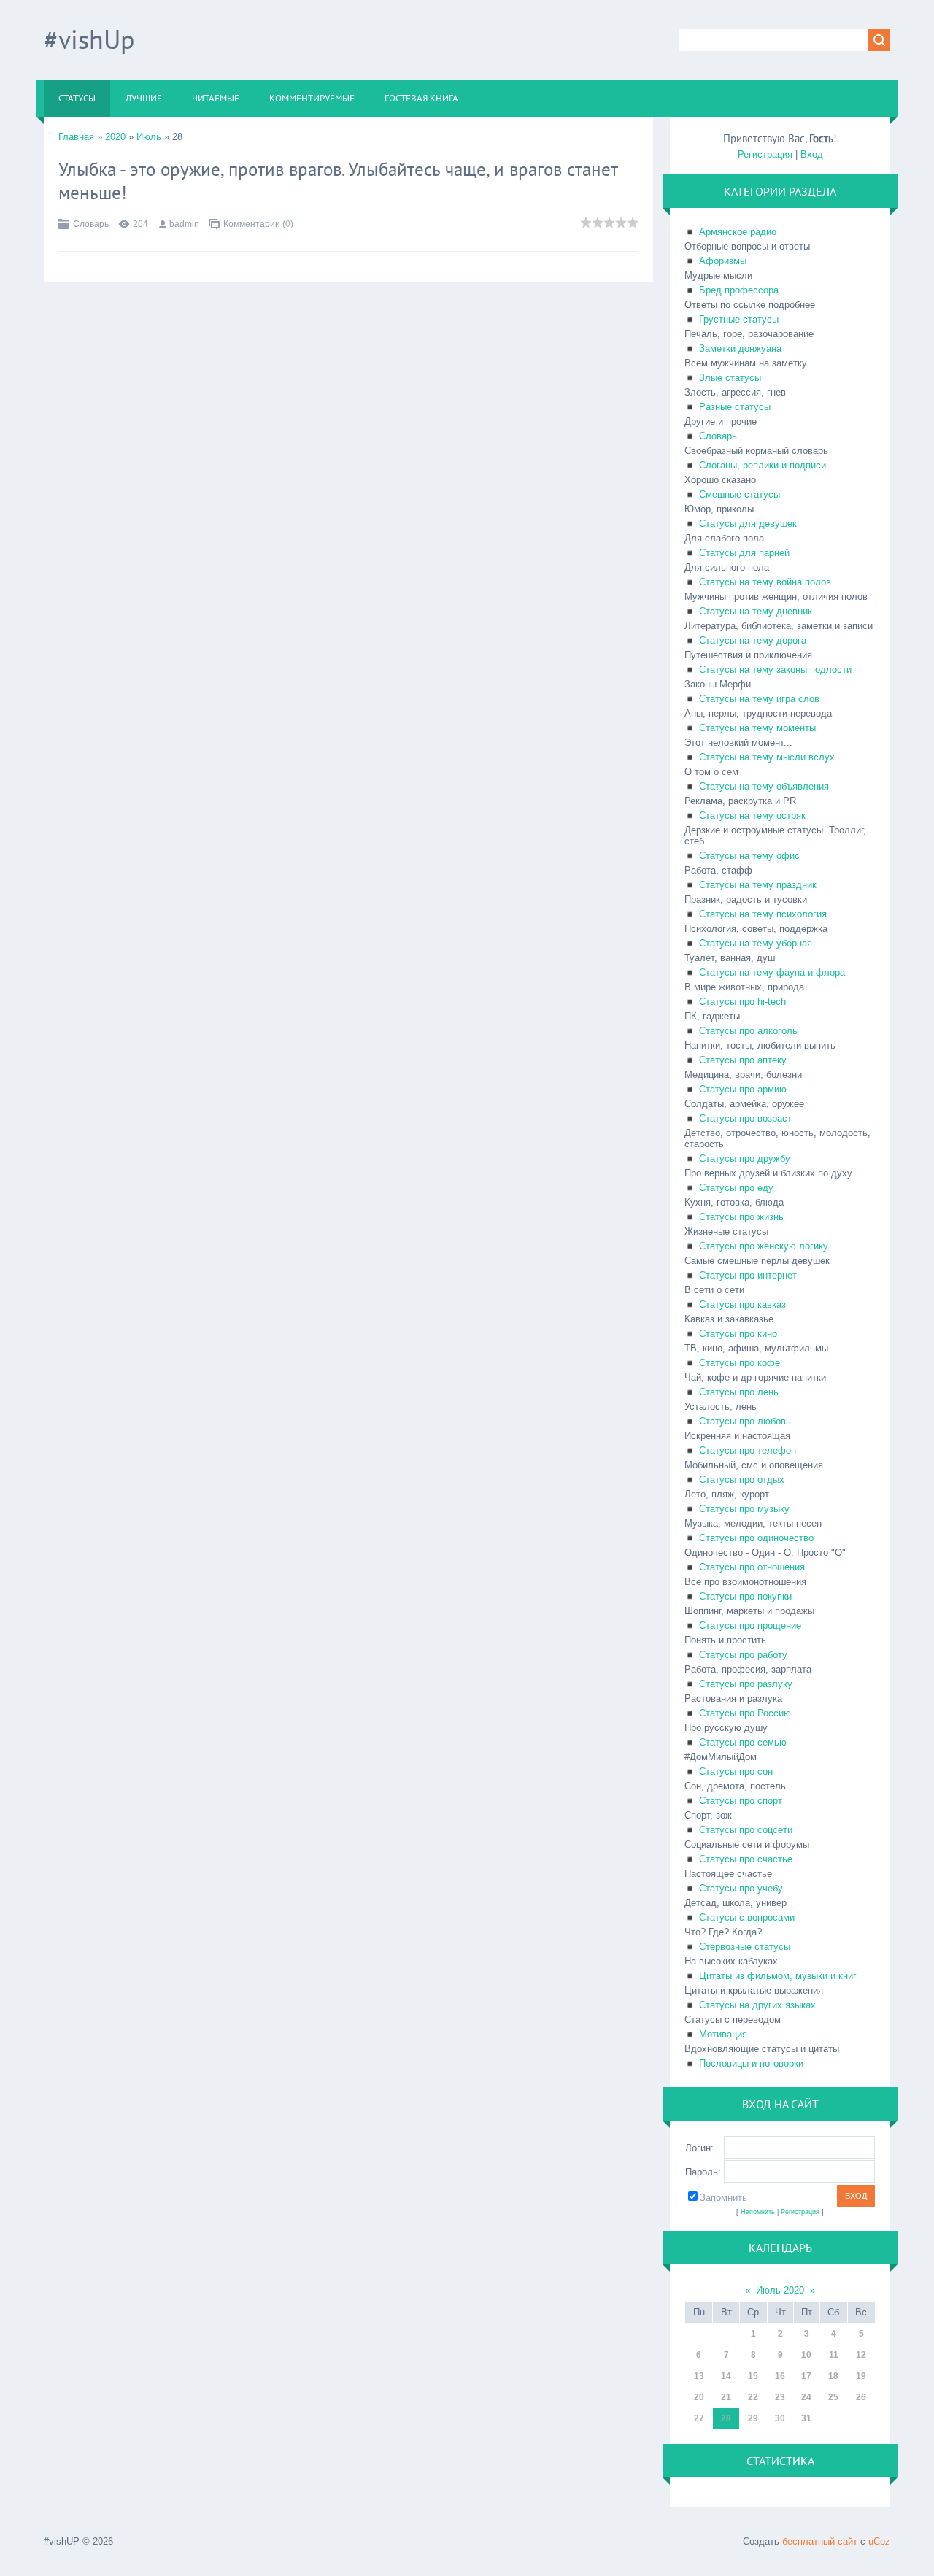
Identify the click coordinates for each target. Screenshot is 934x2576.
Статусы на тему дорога (753, 640)
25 (833, 2397)
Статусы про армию (743, 1089)
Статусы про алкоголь (748, 1031)
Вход (812, 154)
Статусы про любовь (745, 1421)
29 (753, 2418)
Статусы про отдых (742, 1480)
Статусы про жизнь (741, 1217)
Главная (76, 137)
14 (726, 2376)
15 (753, 2376)
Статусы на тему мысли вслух (767, 757)
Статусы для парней (744, 553)
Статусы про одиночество (756, 1538)
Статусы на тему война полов (765, 582)
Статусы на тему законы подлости (775, 670)
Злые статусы (730, 378)
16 (780, 2376)
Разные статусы (735, 407)
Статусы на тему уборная (756, 943)
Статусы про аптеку (743, 1060)
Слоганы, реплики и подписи (763, 465)
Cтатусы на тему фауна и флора (772, 972)
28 (726, 2418)
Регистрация (765, 154)
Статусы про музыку (744, 1509)
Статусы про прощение (750, 1626)
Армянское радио (738, 232)
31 (806, 2418)
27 (699, 2418)
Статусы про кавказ (742, 1304)
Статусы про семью (743, 1742)
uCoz (879, 2541)
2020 (115, 137)
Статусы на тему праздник (758, 885)
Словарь (91, 224)
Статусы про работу (743, 1655)
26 (861, 2397)
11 (834, 2355)
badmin (184, 224)
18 (833, 2376)
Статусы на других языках (757, 2005)
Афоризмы (723, 261)
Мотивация (723, 2034)
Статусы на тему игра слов (759, 699)
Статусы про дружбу (745, 1158)
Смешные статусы (740, 494)
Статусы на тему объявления (764, 786)
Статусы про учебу (741, 1888)
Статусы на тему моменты (757, 728)
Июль (149, 137)
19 (861, 2376)
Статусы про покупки (745, 1596)
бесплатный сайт (820, 2541)
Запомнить (723, 2198)
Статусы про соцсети (746, 1830)
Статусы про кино (738, 1334)
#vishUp (89, 39)
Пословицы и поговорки (751, 2063)
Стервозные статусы (745, 1947)
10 (806, 2355)
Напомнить (758, 2212)
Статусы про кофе (740, 1363)
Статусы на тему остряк (752, 815)
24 (806, 2397)
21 (726, 2397)
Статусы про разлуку (746, 1684)
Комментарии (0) (258, 224)
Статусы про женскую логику (764, 1246)
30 (780, 2418)
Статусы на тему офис (749, 856)
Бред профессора (739, 290)
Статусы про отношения (752, 1567)
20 (699, 2397)
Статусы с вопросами (747, 1917)
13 (699, 2376)
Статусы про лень (739, 1392)
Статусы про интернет (748, 1275)
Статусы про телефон (748, 1450)
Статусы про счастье (746, 1859)
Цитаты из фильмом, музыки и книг (778, 1976)
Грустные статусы (739, 319)
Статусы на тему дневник (756, 611)
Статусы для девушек (748, 524)
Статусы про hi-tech (742, 1002)
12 (861, 2355)
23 (780, 2397)
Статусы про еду (736, 1188)
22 (753, 2397)
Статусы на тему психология (763, 914)
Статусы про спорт (741, 1801)
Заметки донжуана (740, 348)
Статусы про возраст (745, 1118)
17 (806, 2376)
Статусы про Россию (745, 1713)
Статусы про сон (736, 1771)
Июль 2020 (780, 2290)
